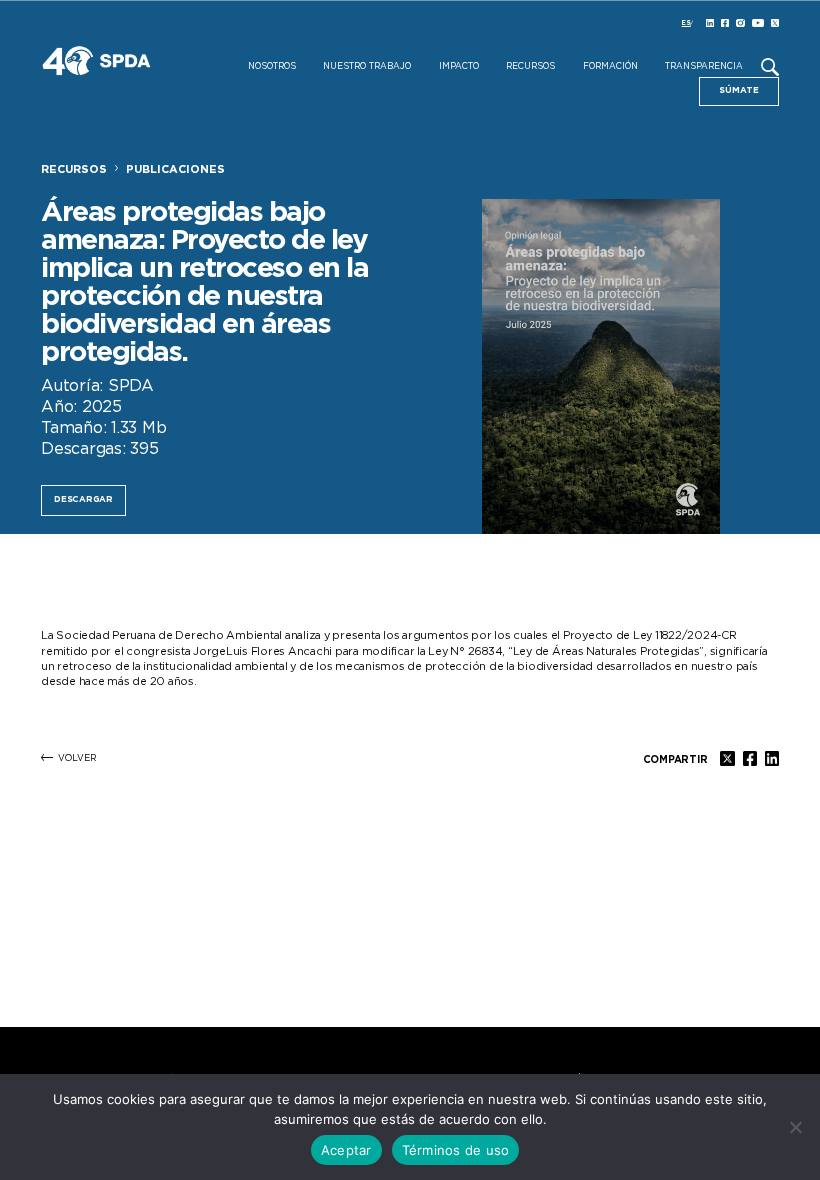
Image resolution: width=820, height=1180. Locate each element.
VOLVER (77, 758)
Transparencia (704, 67)
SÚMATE (739, 90)
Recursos (530, 67)
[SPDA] (151, 75)
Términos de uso (456, 1150)
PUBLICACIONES (175, 169)
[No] (795, 1127)
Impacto (459, 67)
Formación (610, 67)
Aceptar (346, 1150)
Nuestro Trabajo (367, 67)
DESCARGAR (83, 499)
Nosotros (272, 67)
